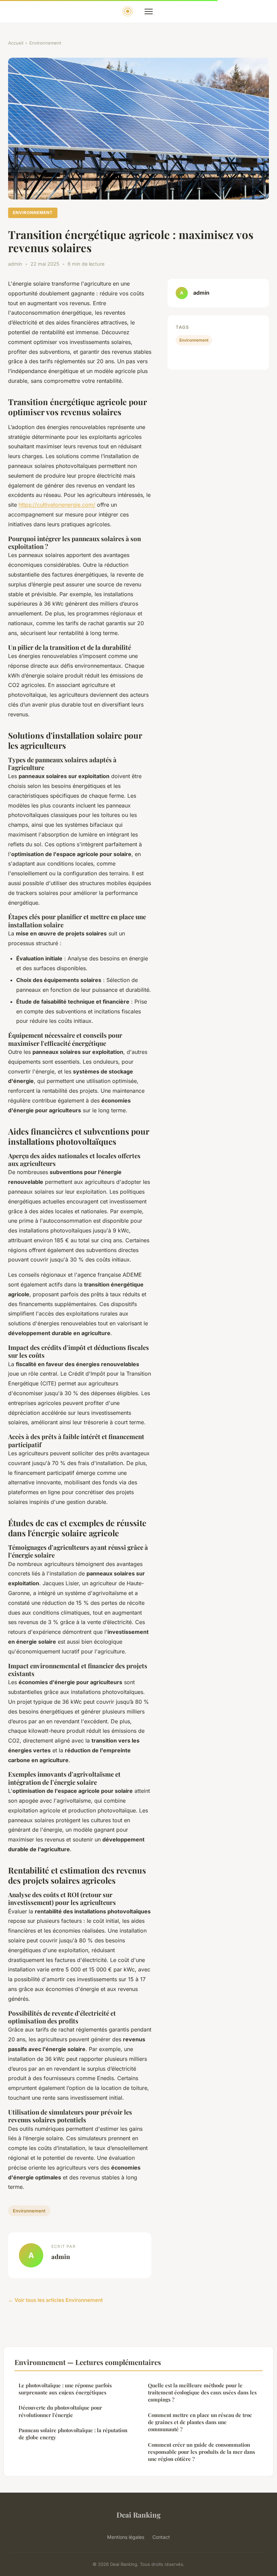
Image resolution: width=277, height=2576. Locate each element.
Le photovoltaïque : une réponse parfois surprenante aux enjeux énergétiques (65, 2389)
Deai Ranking (139, 2515)
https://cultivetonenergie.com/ (57, 505)
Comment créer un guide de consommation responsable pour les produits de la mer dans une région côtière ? (202, 2452)
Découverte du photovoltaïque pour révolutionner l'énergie (60, 2411)
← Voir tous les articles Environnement (55, 2300)
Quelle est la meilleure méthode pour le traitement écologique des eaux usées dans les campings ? (202, 2393)
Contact (161, 2537)
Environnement (45, 43)
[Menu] (149, 11)
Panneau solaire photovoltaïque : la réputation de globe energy (73, 2434)
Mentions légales (126, 2537)
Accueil (16, 43)
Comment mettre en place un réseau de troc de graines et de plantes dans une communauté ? (200, 2422)
